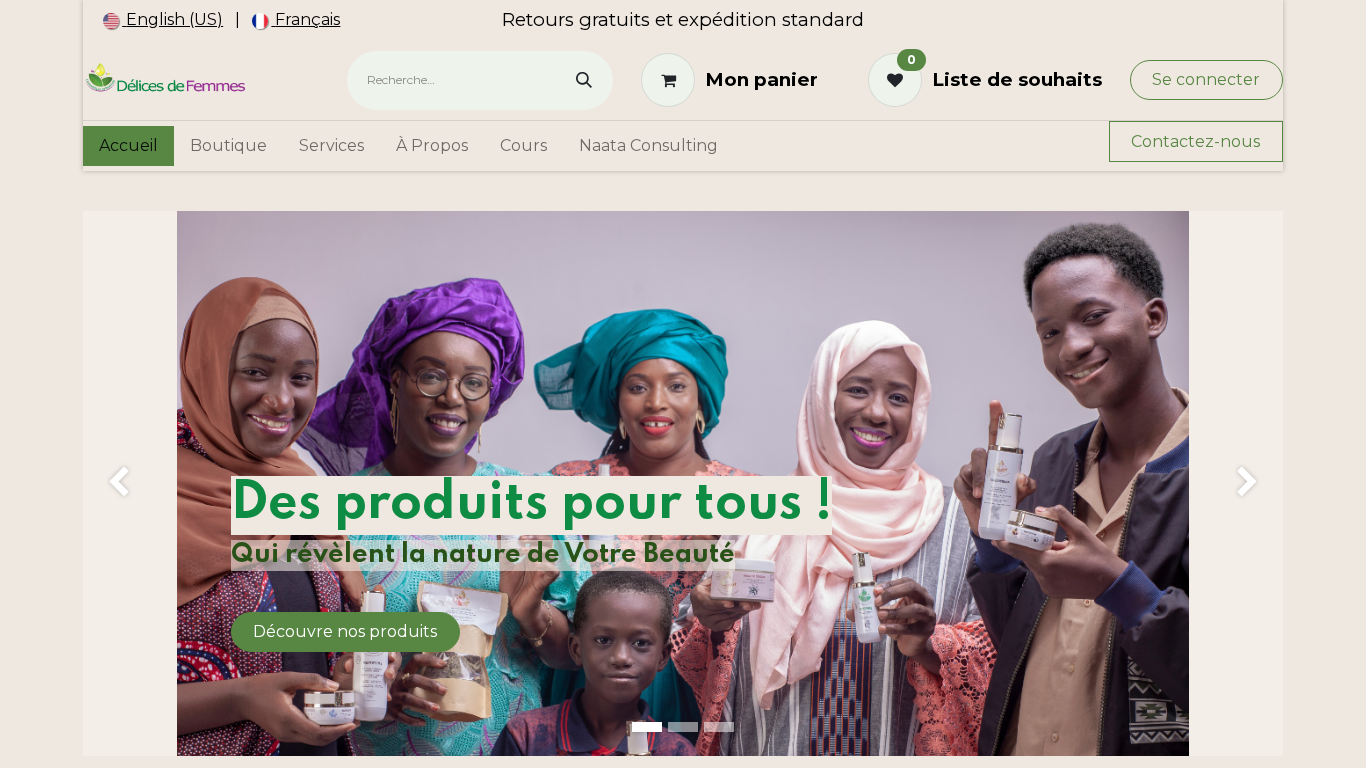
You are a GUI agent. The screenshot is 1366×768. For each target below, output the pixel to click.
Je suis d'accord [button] (1179, 736)
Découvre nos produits (345, 631)
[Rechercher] (584, 80)
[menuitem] (163, 20)
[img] (131, 483)
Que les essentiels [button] (1057, 736)
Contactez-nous (1195, 141)
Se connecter (1206, 79)
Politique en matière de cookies (727, 736)
